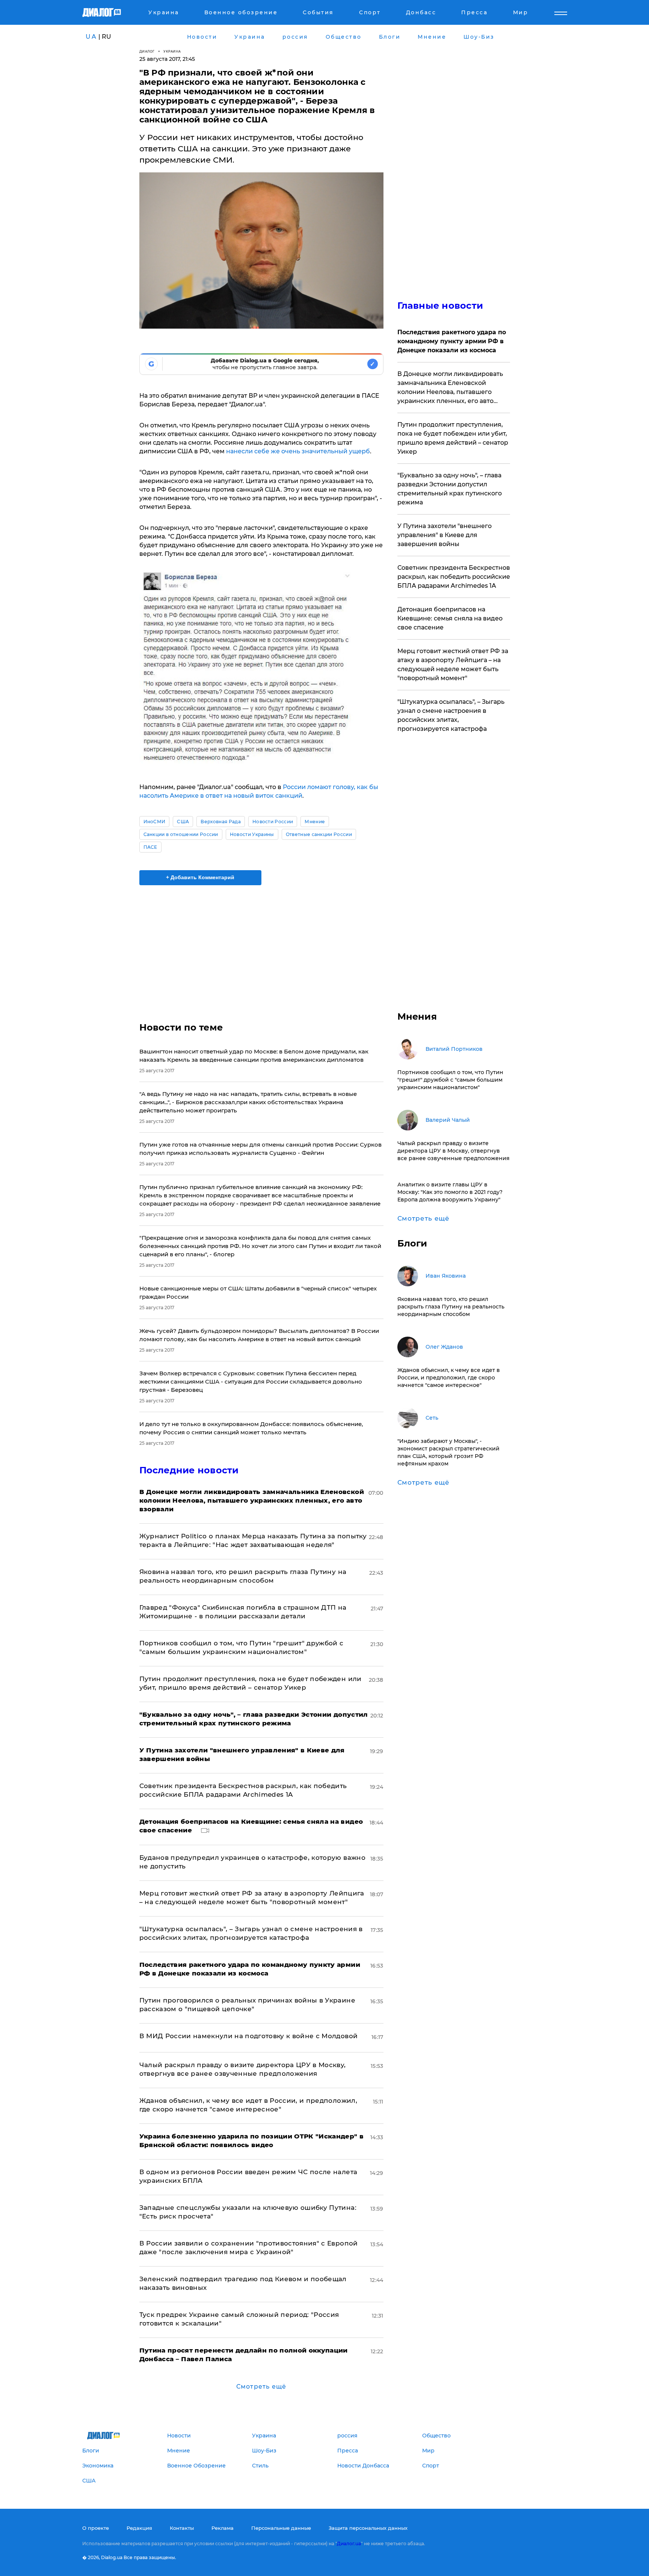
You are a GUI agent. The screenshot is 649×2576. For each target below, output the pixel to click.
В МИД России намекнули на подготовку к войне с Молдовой (249, 2036)
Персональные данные (281, 2528)
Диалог (147, 51)
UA (91, 37)
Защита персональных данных (368, 2528)
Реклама (223, 2528)
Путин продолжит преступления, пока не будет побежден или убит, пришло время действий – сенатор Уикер (453, 438)
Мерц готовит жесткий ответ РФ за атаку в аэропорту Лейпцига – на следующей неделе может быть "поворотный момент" (453, 665)
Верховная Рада (220, 822)
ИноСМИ (155, 822)
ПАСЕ (150, 847)
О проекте (96, 2528)
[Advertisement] (261, 947)
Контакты (182, 2528)
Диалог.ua (349, 2544)
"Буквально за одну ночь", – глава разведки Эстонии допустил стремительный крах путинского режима (450, 489)
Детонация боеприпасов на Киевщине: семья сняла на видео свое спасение (450, 618)
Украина (172, 51)
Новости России (273, 822)
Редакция (139, 2528)
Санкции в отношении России (181, 834)
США (183, 822)
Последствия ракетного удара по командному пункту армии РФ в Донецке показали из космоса (452, 341)
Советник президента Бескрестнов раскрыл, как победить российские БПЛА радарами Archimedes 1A (454, 577)
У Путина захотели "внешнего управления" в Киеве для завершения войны (444, 535)
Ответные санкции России (319, 834)
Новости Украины (252, 834)
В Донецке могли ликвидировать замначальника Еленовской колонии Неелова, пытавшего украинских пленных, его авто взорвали (450, 388)
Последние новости (189, 1470)
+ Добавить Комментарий (200, 877)
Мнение (315, 822)
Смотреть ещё (261, 2387)
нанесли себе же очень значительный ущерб (298, 451)
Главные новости (440, 306)
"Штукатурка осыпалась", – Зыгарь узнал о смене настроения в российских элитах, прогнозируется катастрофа (451, 715)
